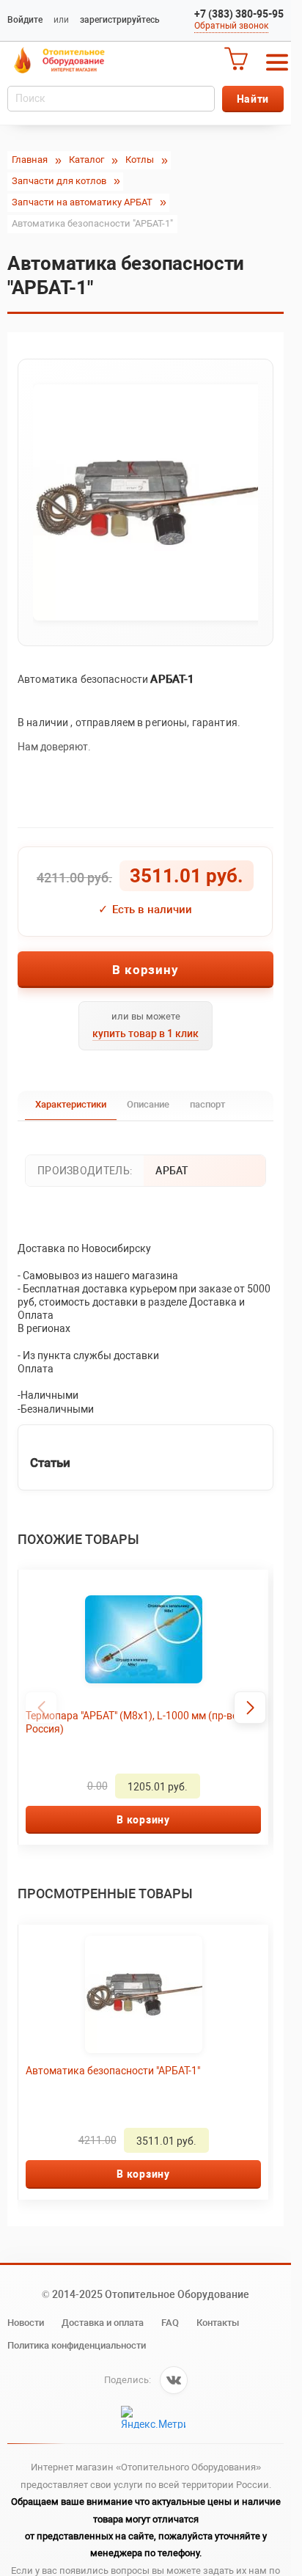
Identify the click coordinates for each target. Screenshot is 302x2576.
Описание (148, 1104)
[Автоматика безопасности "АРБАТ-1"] (146, 502)
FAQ (170, 2323)
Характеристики (71, 1104)
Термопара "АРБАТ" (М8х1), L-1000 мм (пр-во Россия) (132, 1722)
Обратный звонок (231, 26)
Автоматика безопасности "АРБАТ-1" (113, 2071)
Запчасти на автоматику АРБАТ (82, 202)
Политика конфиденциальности (77, 2345)
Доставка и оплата (103, 2323)
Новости (26, 2323)
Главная (30, 160)
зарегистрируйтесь (120, 20)
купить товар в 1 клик (146, 1033)
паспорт (207, 1104)
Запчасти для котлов (59, 181)
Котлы (140, 160)
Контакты (218, 2323)
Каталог (86, 160)
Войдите (25, 20)
